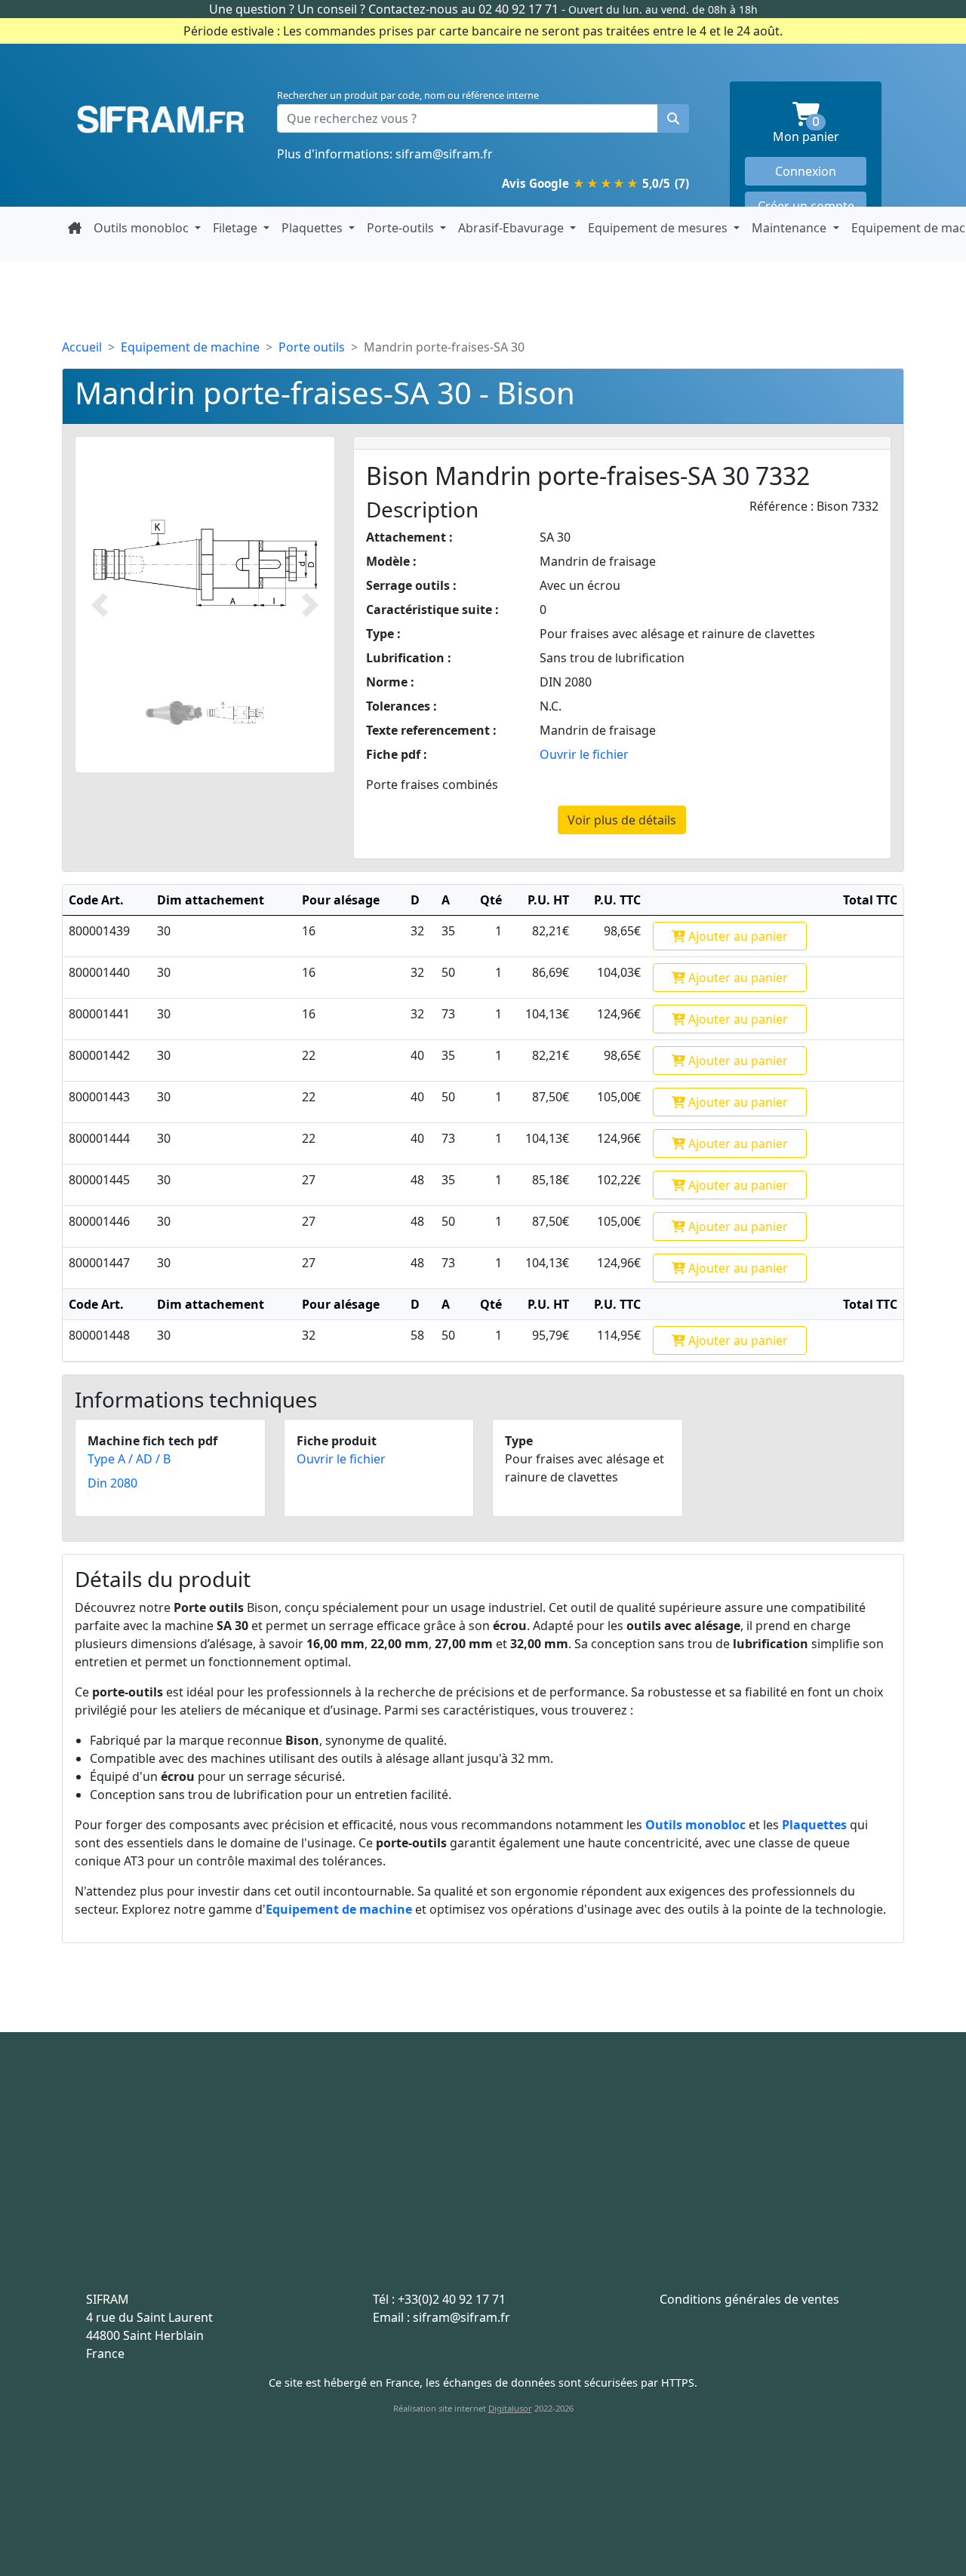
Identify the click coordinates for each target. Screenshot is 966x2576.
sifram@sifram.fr (444, 154)
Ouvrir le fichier (584, 754)
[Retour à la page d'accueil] (75, 228)
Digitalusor (510, 2408)
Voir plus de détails (622, 820)
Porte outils (312, 347)
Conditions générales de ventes (749, 2299)
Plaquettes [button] (314, 228)
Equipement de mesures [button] (659, 228)
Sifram (160, 120)
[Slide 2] (235, 712)
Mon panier (820, 131)
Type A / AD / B (129, 1459)
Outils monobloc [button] (143, 228)
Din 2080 (112, 1483)
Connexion (806, 171)
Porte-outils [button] (402, 228)
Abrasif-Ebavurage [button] (512, 228)
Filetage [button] (237, 228)
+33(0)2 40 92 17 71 (452, 2299)
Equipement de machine (190, 347)
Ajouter (737, 936)
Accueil (82, 347)
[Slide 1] (174, 712)
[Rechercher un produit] (673, 118)
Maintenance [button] (791, 228)
